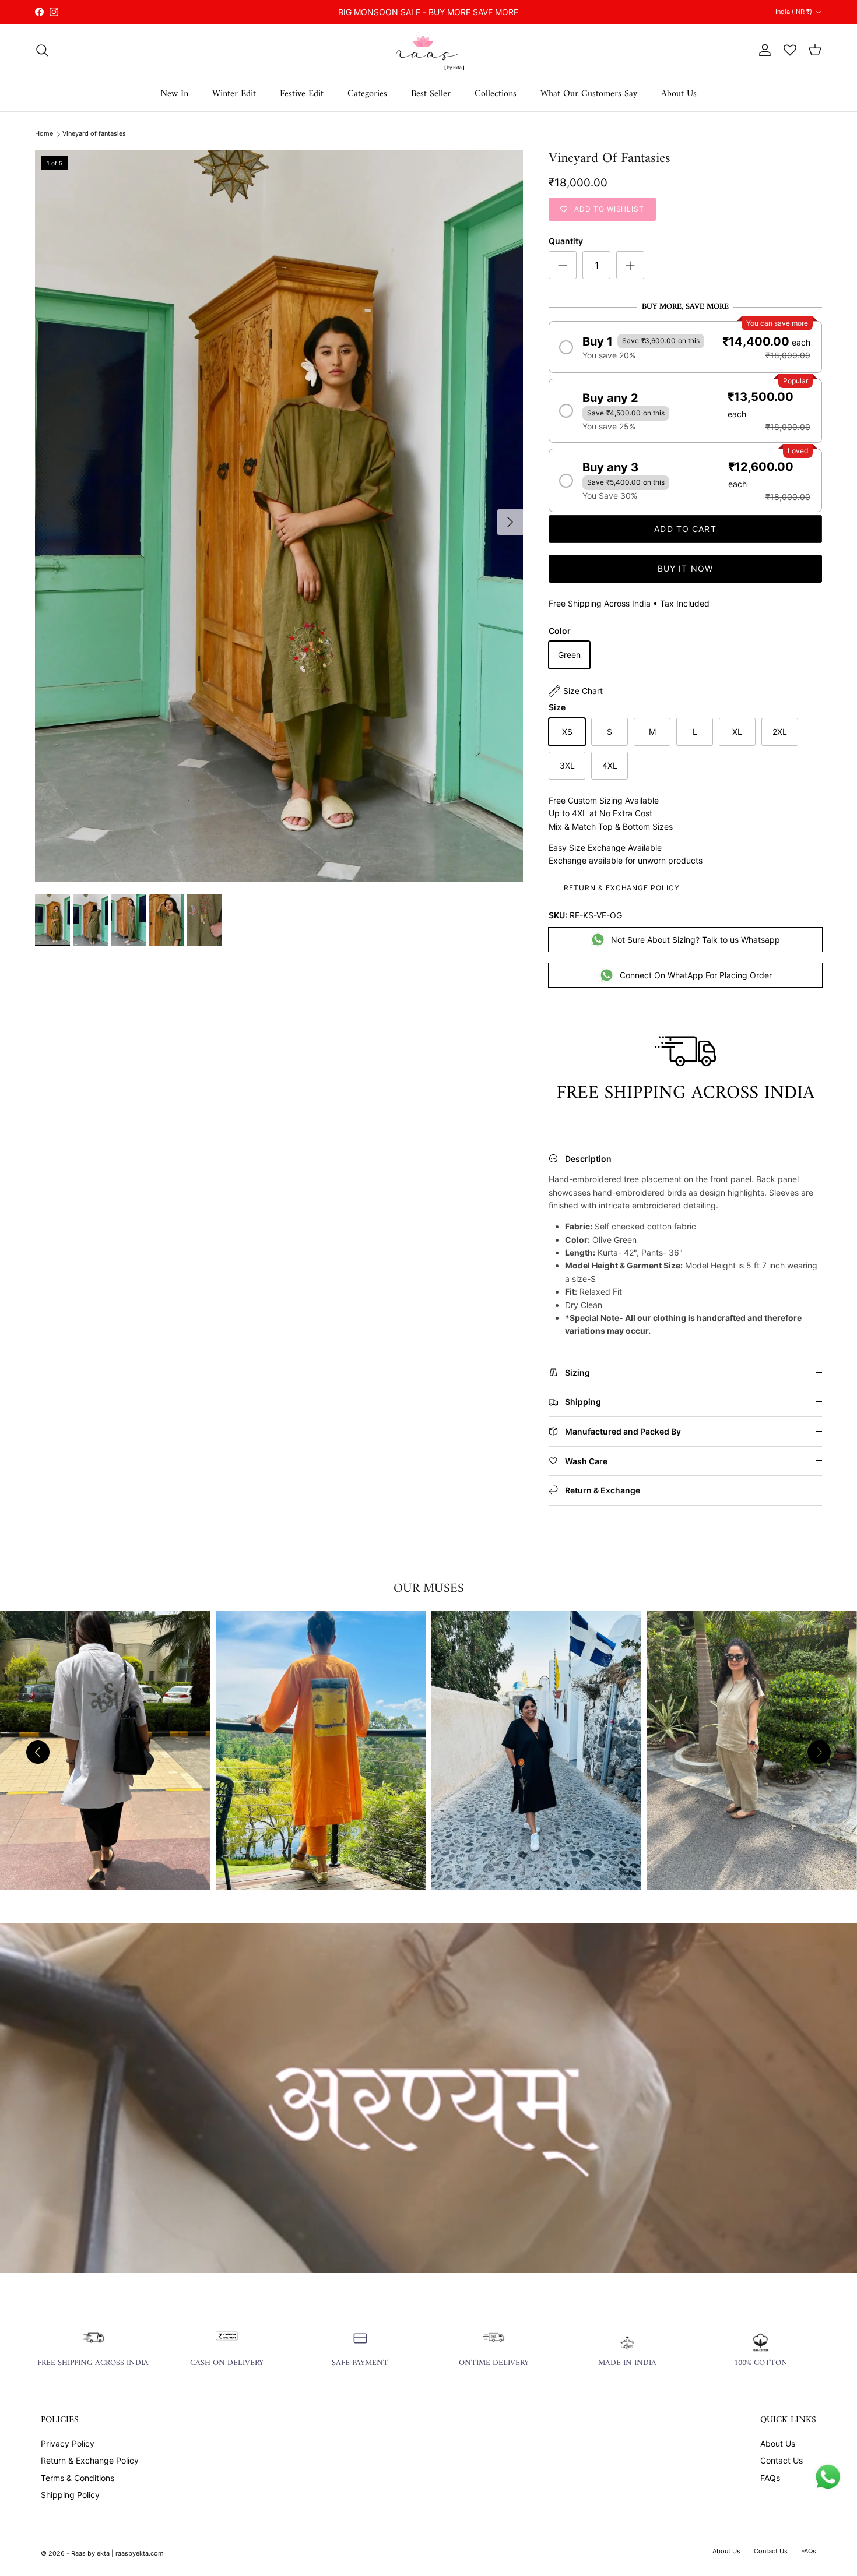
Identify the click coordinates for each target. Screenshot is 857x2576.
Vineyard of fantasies (94, 133)
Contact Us (782, 2460)
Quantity (566, 241)
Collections (496, 94)
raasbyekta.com (140, 2553)
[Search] (42, 50)
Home (44, 133)
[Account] (763, 50)
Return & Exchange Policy (622, 888)
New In (174, 94)
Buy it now (685, 568)
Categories (367, 94)
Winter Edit (234, 94)
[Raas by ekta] (428, 50)
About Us (679, 94)
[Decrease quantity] (563, 265)
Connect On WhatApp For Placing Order (696, 975)
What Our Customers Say (589, 94)
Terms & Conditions (78, 2478)
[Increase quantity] (630, 265)
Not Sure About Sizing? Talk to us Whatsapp (696, 940)
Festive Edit (302, 94)
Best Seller (431, 94)
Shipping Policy (70, 2495)
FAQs (770, 2478)
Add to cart (685, 529)
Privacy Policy (68, 2443)
